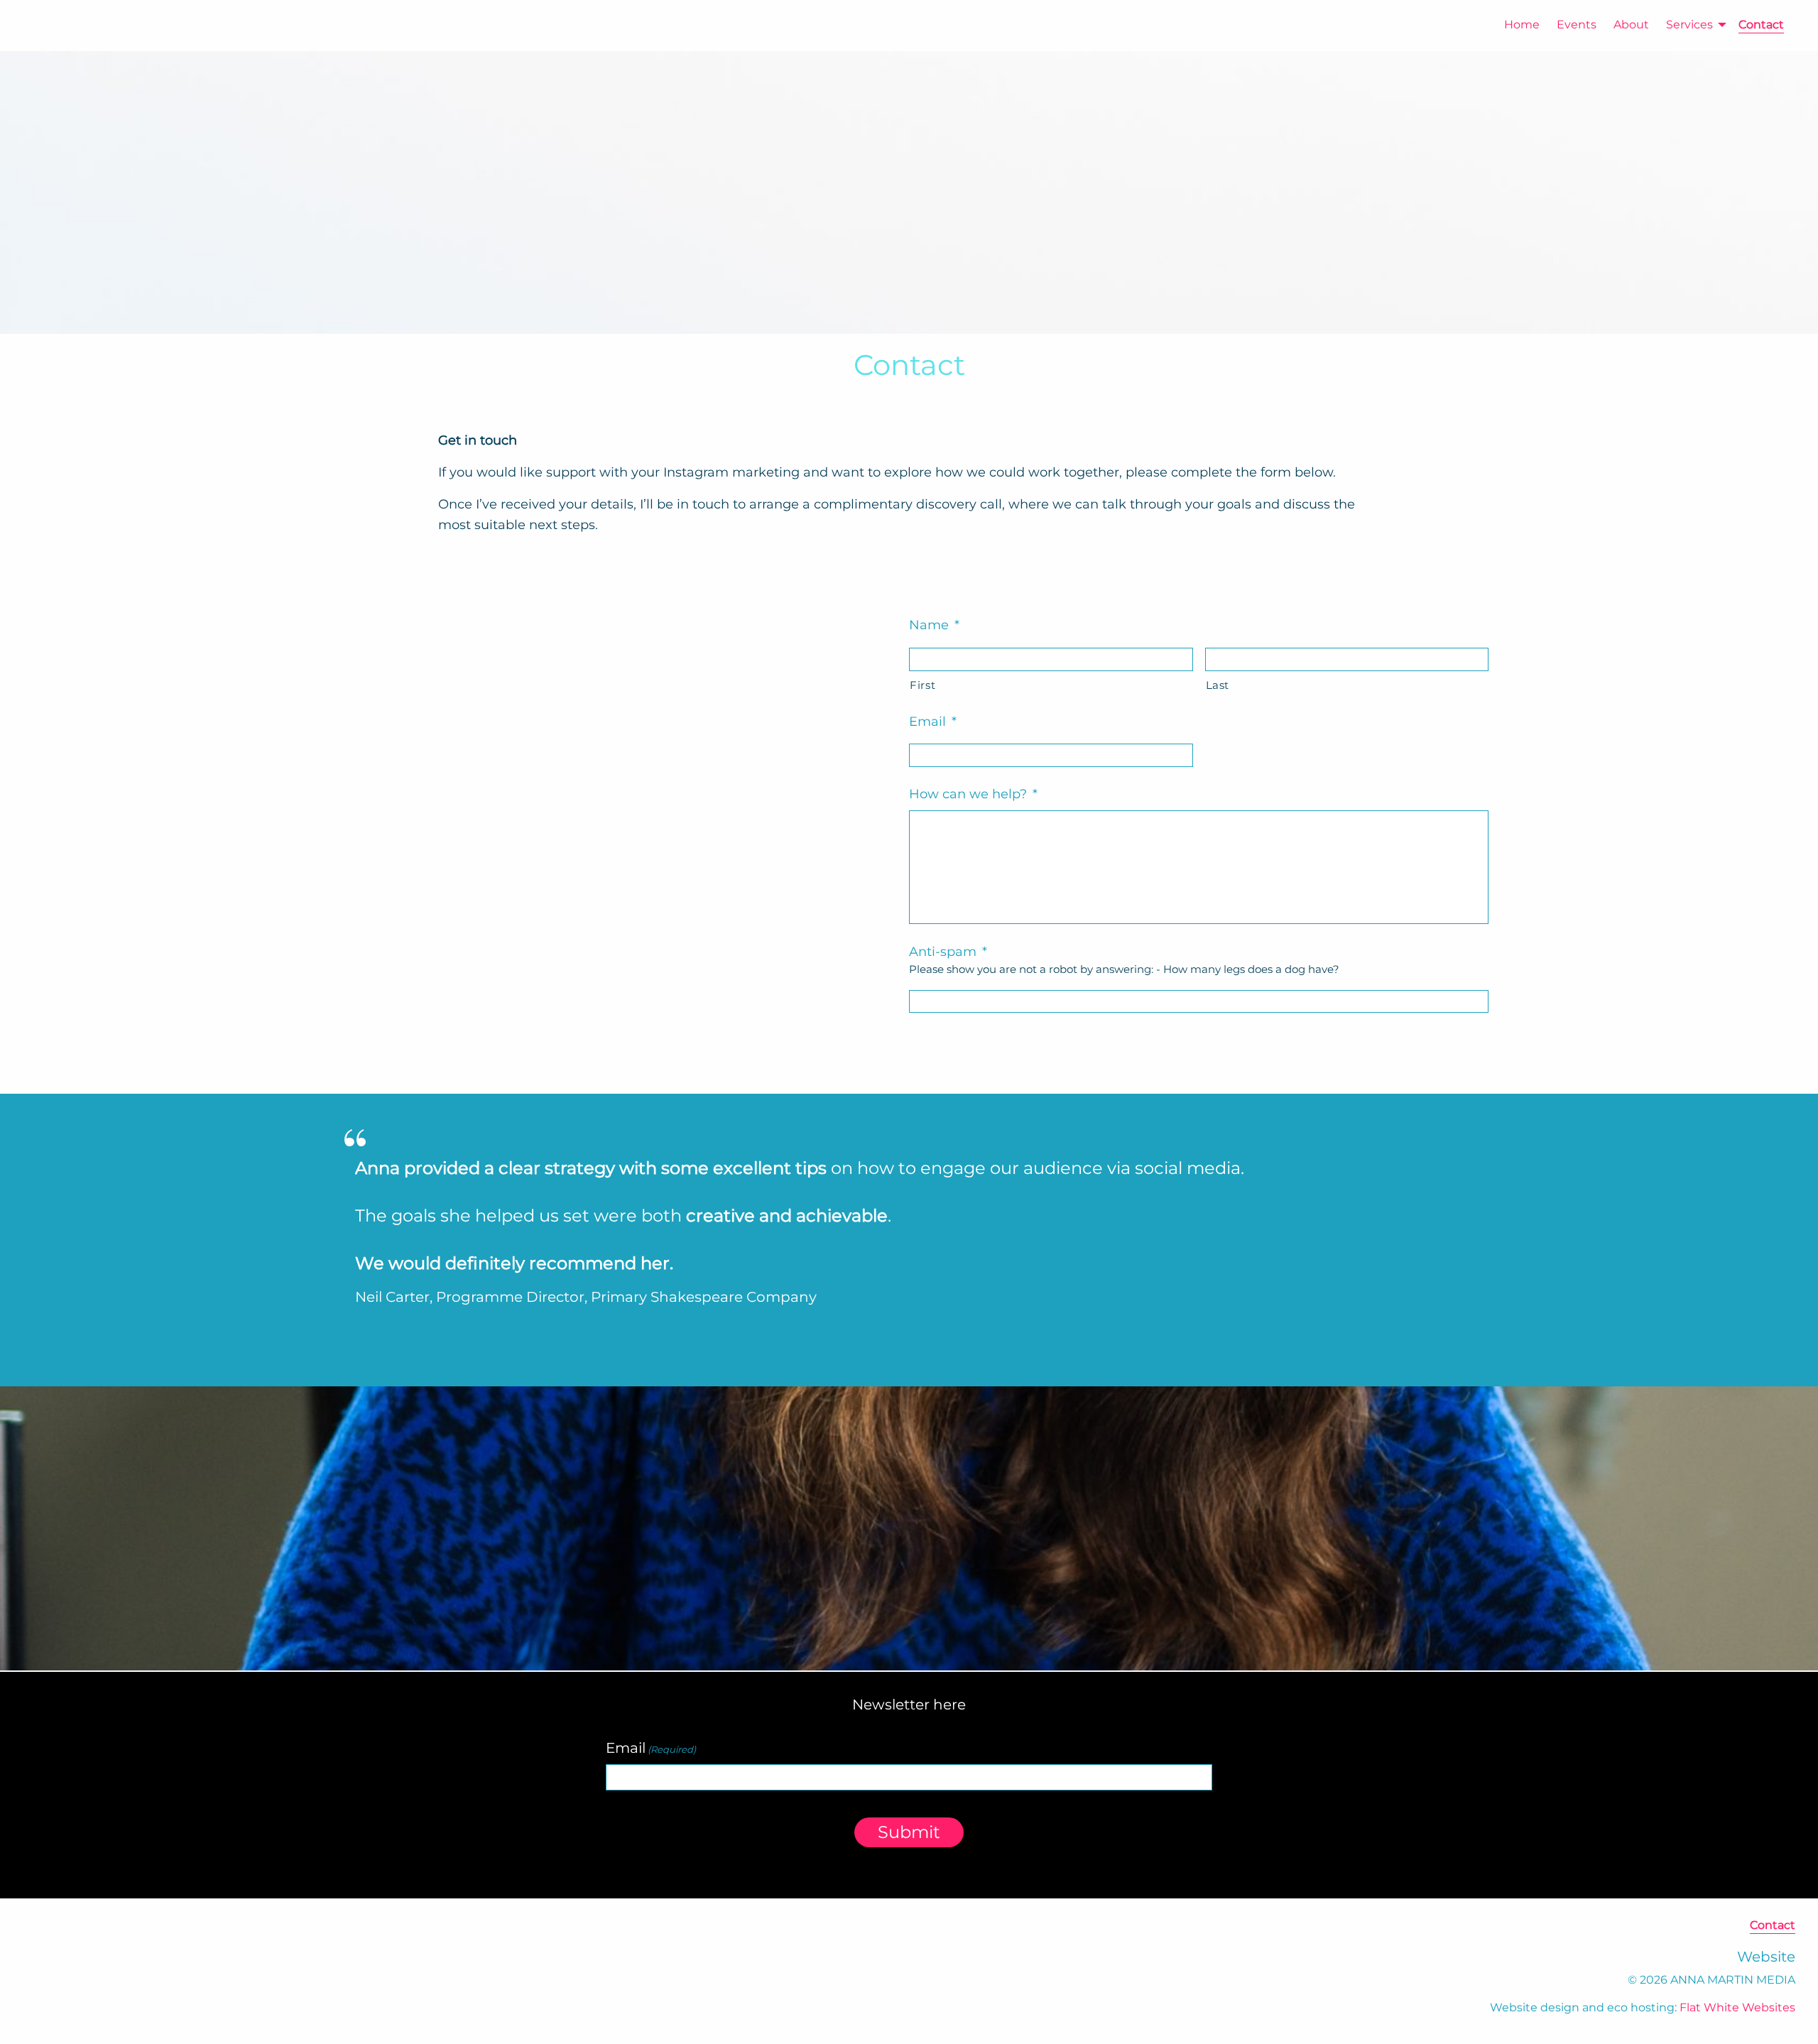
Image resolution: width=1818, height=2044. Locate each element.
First (922, 685)
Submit (909, 1832)
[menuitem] (1513, 25)
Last (1218, 685)
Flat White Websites (1737, 2007)
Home (1522, 25)
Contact (1761, 25)
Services (1689, 25)
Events (1577, 25)
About (1631, 25)
